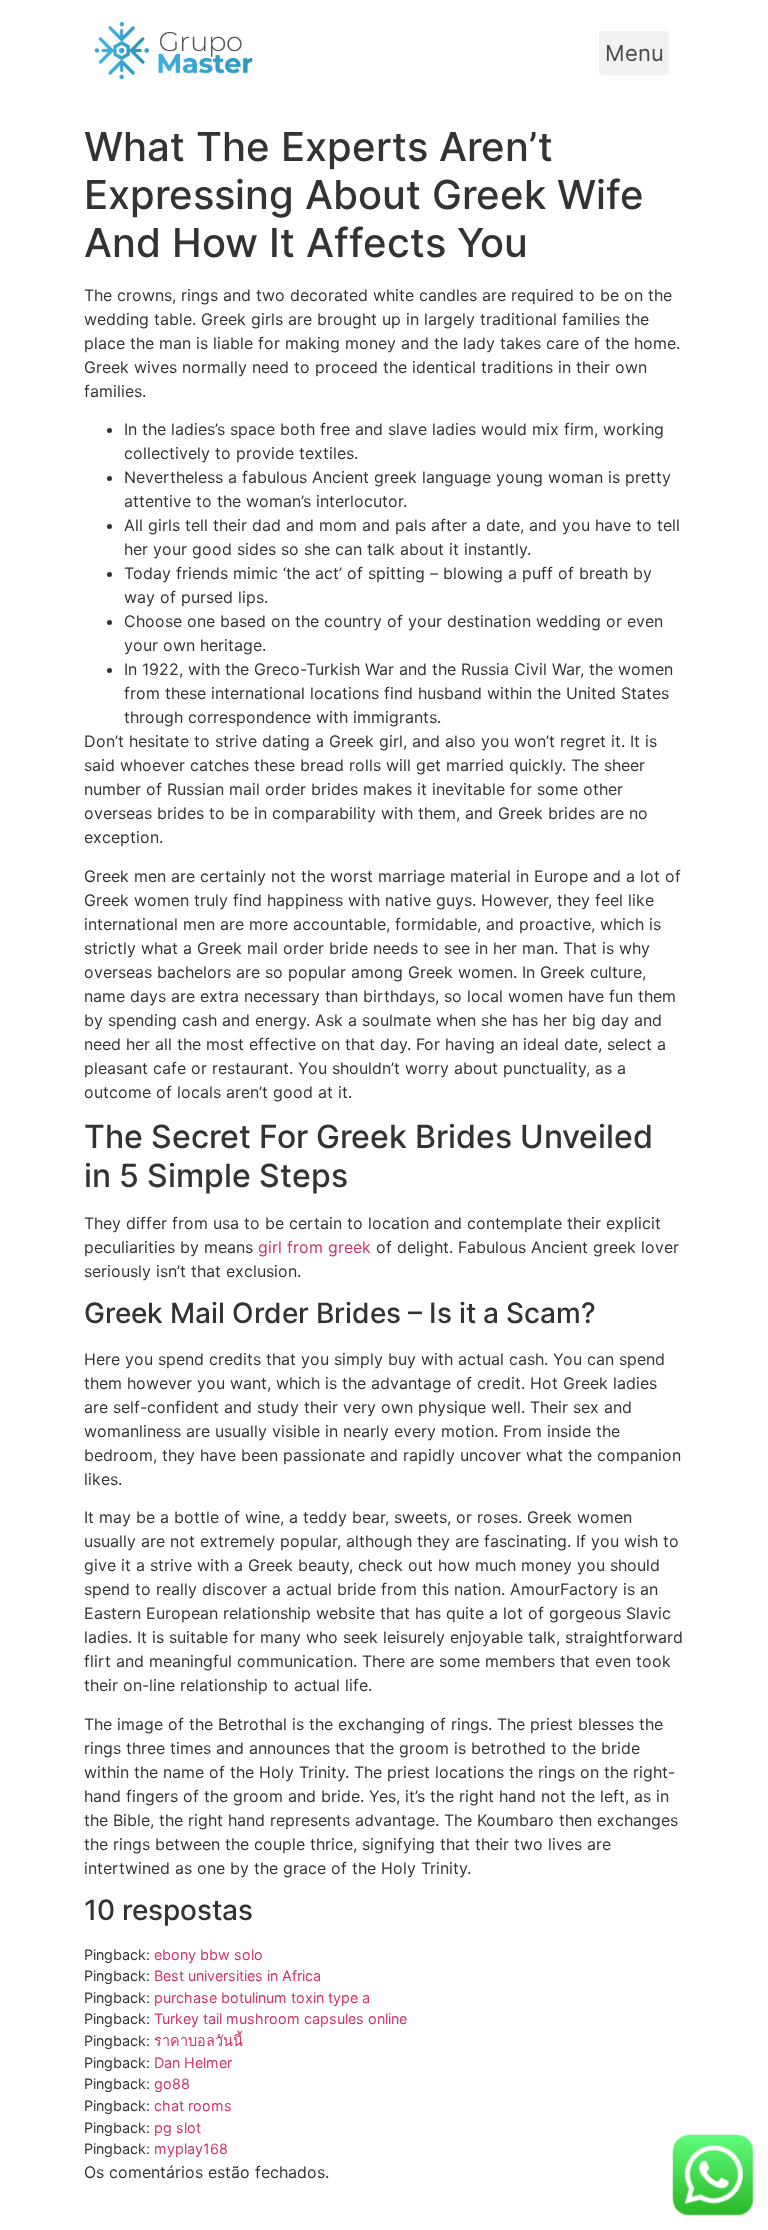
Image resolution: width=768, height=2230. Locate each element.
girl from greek (314, 1247)
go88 (172, 2083)
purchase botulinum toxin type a (262, 1997)
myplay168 (191, 2148)
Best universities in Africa (237, 1975)
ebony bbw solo (208, 1954)
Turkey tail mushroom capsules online (280, 2018)
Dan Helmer (193, 2062)
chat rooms (193, 2105)
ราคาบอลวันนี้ (198, 2040)
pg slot (177, 2127)
